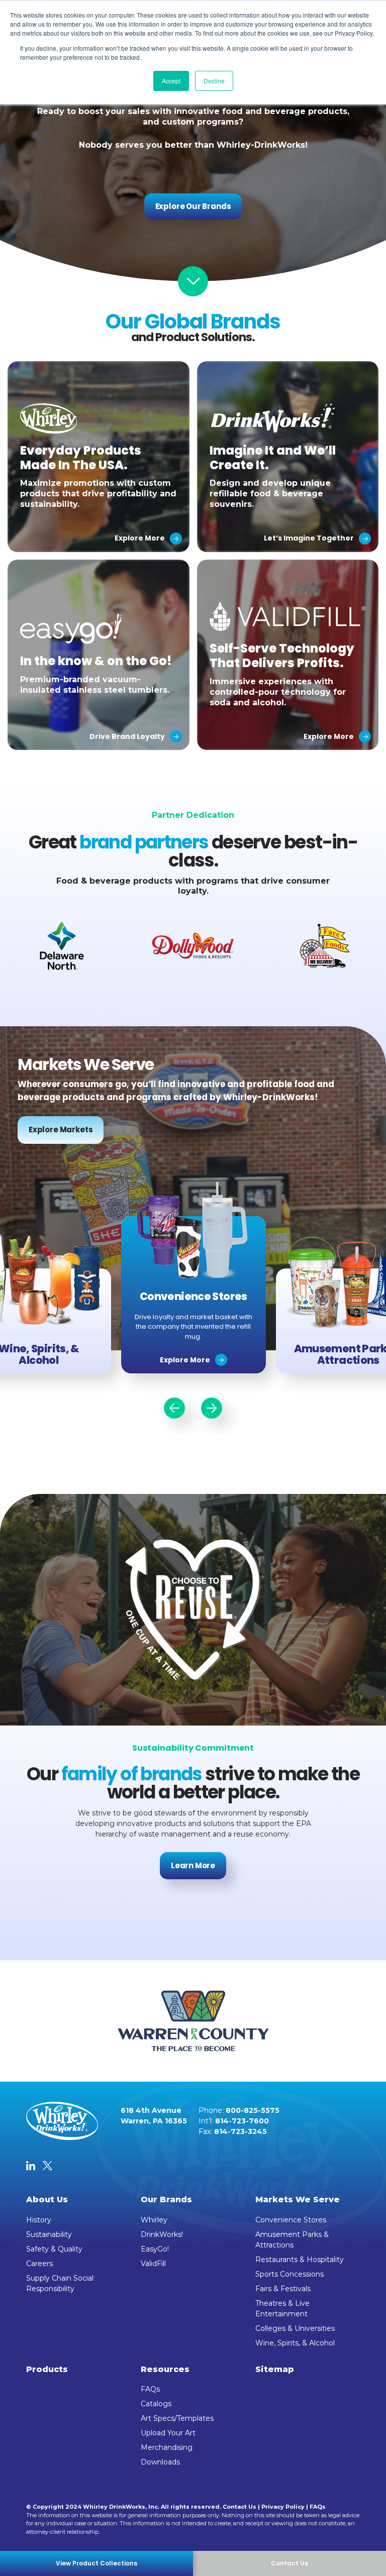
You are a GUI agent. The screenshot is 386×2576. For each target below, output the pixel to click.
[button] (174, 1408)
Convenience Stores (291, 2220)
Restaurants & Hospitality (300, 2260)
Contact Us (239, 2507)
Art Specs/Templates (177, 2418)
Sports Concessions (289, 2274)
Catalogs (156, 2404)
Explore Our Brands (193, 206)
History (39, 2220)
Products (47, 2369)
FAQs (150, 2389)
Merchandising (167, 2447)
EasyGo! (155, 2249)
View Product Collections (96, 2563)
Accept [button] (171, 81)
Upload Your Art (168, 2433)
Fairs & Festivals (283, 2289)
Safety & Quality (54, 2249)
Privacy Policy (283, 2507)
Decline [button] (214, 81)
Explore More (185, 1360)
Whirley (154, 2220)
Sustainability (49, 2234)
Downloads (160, 2462)
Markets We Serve (298, 2199)
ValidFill (153, 2264)
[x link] (47, 2167)
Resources (165, 2369)
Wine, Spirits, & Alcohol (295, 2343)
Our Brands (166, 2199)
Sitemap (275, 2369)
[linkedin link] (31, 2167)
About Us (47, 2199)
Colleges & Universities (295, 2328)
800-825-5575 (253, 2110)
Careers (39, 2264)
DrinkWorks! (162, 2234)
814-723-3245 (240, 2131)
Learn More (193, 1865)
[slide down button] (193, 281)
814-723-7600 (242, 2121)
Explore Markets (61, 1130)
